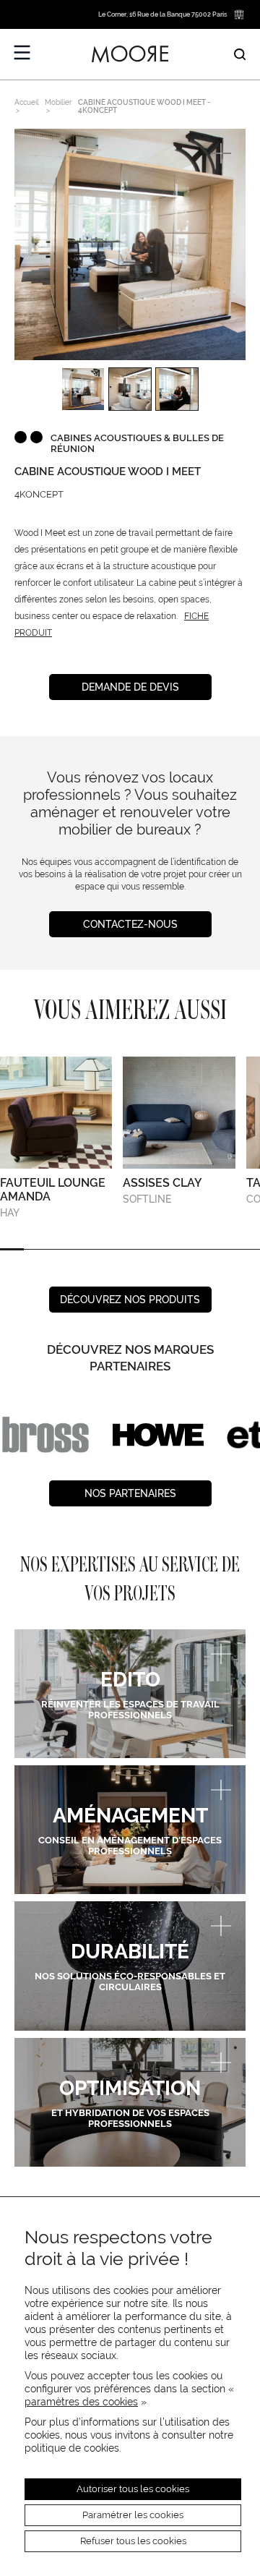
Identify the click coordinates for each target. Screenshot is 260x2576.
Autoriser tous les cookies (133, 2489)
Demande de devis (130, 687)
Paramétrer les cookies (133, 2515)
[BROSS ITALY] (45, 1435)
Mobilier (58, 102)
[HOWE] (158, 1435)
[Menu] (22, 53)
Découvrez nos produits (130, 1300)
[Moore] (130, 54)
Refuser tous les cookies (133, 2541)
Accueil (27, 102)
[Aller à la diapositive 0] (12, 1249)
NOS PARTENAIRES (130, 1493)
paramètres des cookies (81, 2402)
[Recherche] (240, 54)
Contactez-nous (130, 924)
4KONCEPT (39, 494)
